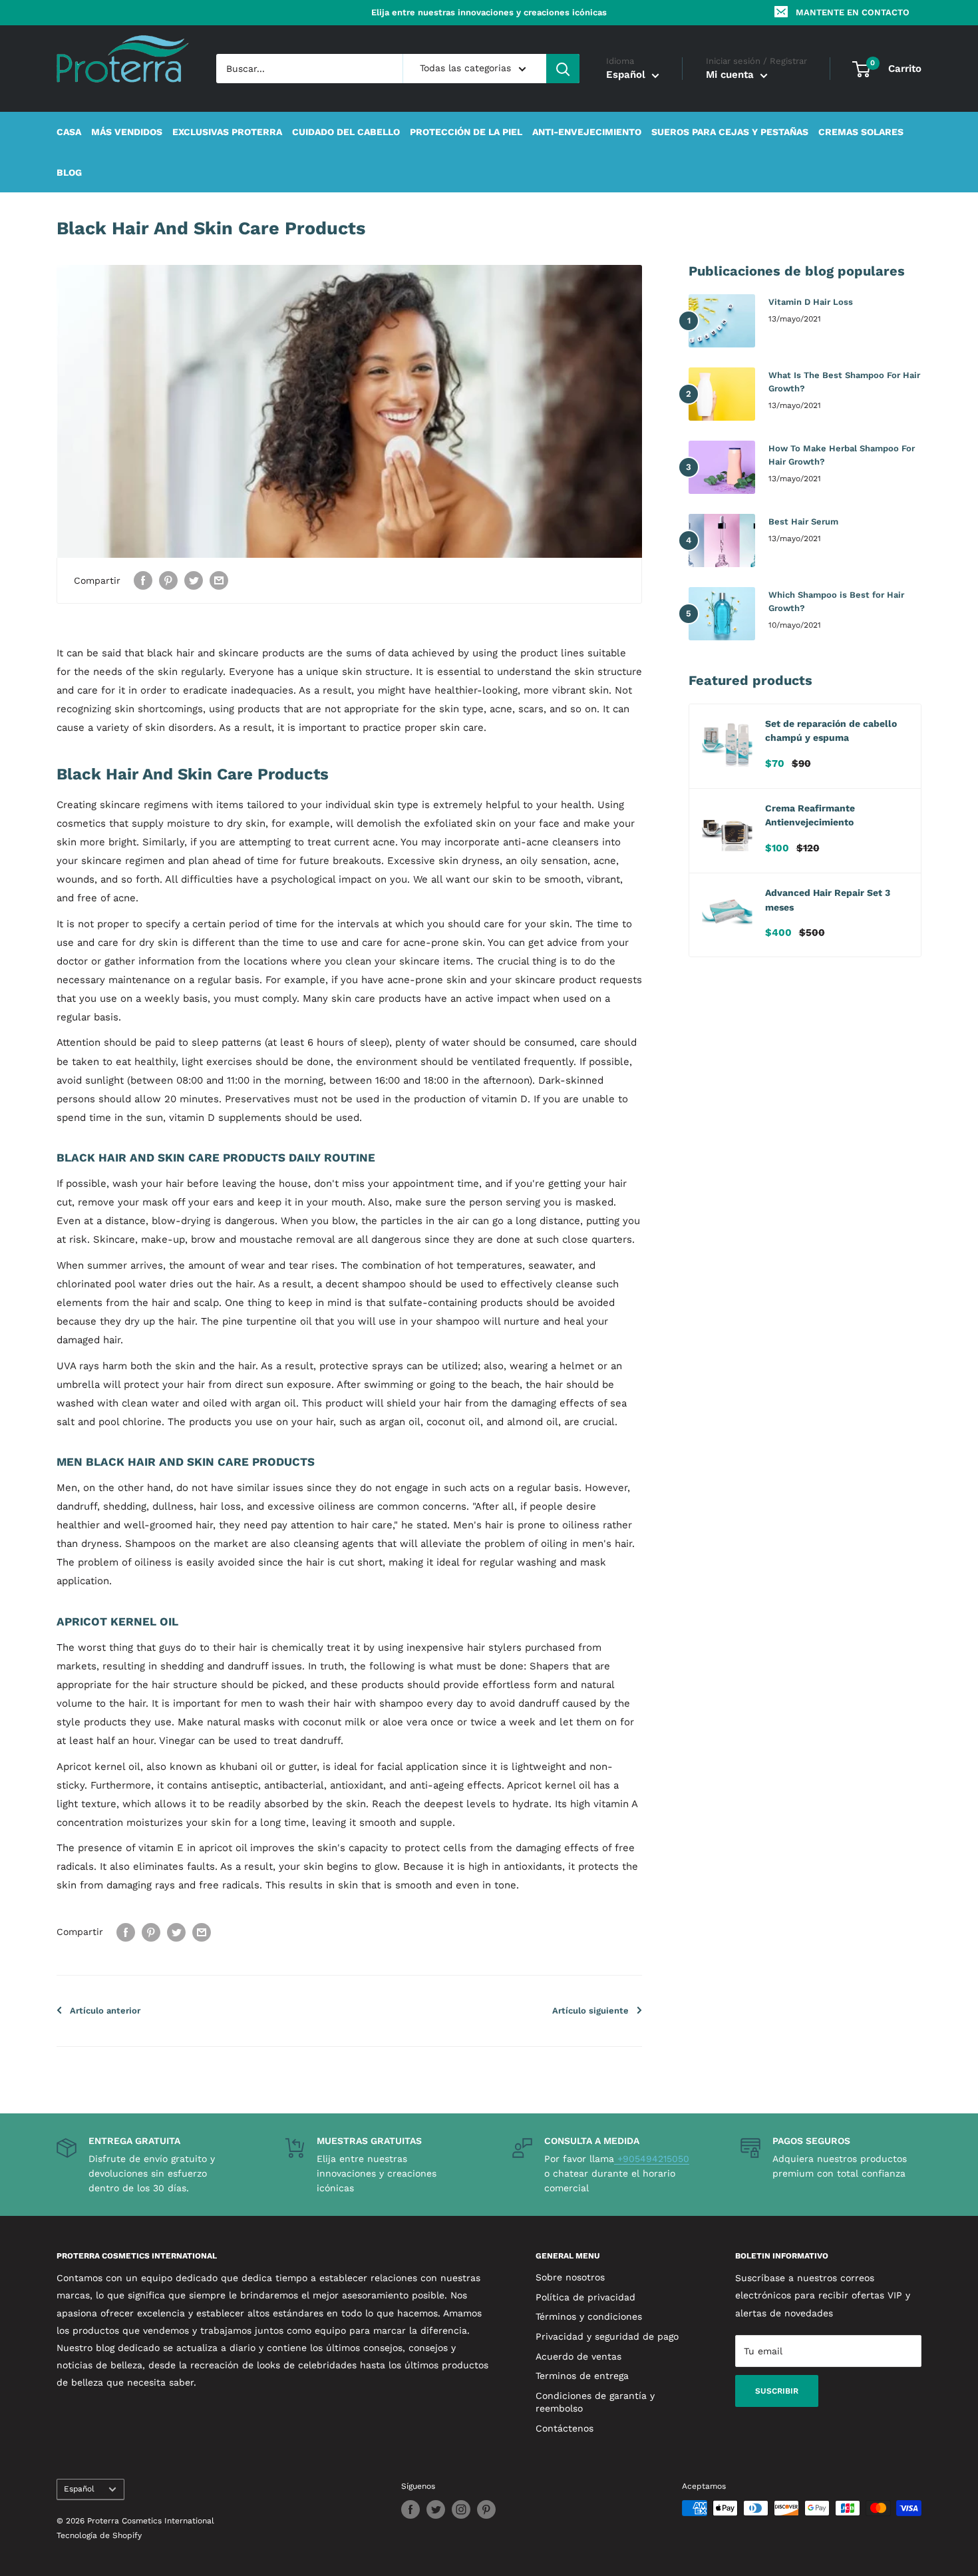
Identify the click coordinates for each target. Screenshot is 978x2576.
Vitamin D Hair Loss (811, 302)
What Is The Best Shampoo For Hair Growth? (844, 382)
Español (79, 2489)
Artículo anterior (105, 2011)
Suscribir (777, 2391)
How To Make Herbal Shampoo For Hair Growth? (842, 455)
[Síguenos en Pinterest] (486, 2509)
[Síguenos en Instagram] (461, 2509)
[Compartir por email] (219, 581)
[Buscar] (563, 69)
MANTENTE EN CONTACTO (853, 12)
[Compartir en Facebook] (143, 581)
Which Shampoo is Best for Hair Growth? (836, 601)
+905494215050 (652, 2159)
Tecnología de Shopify (99, 2535)
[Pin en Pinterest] (168, 581)
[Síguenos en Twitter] (436, 2509)
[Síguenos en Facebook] (410, 2509)
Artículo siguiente (590, 2011)
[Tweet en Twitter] (194, 581)
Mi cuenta (732, 75)
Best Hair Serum (803, 522)
